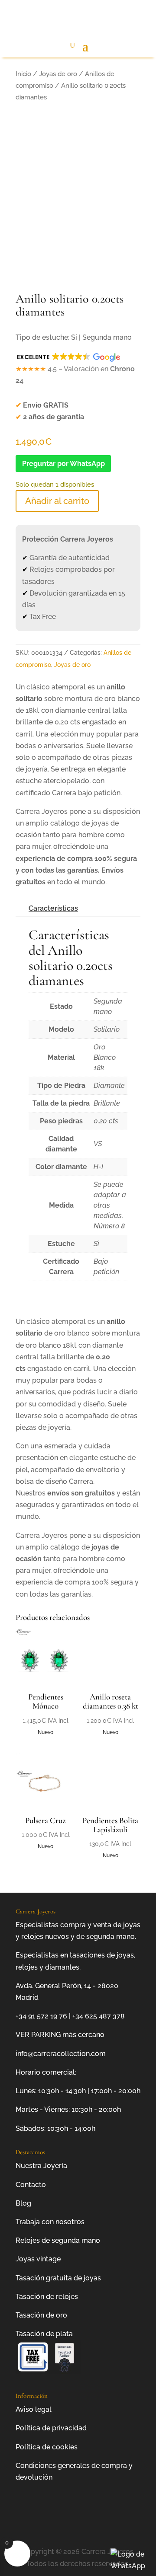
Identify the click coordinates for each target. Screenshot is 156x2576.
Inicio (23, 74)
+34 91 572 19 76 (41, 2016)
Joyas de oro (58, 74)
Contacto (31, 2185)
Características (53, 908)
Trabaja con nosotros (50, 2222)
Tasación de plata (44, 2334)
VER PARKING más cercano (60, 2035)
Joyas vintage (38, 2259)
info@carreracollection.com (61, 2054)
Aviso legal (34, 2409)
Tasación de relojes (47, 2297)
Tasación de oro (41, 2315)
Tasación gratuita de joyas (58, 2278)
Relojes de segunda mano (58, 2240)
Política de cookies (47, 2447)
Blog (23, 2203)
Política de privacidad (51, 2428)
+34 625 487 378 (99, 2016)
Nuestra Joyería (41, 2166)
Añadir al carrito (57, 501)
